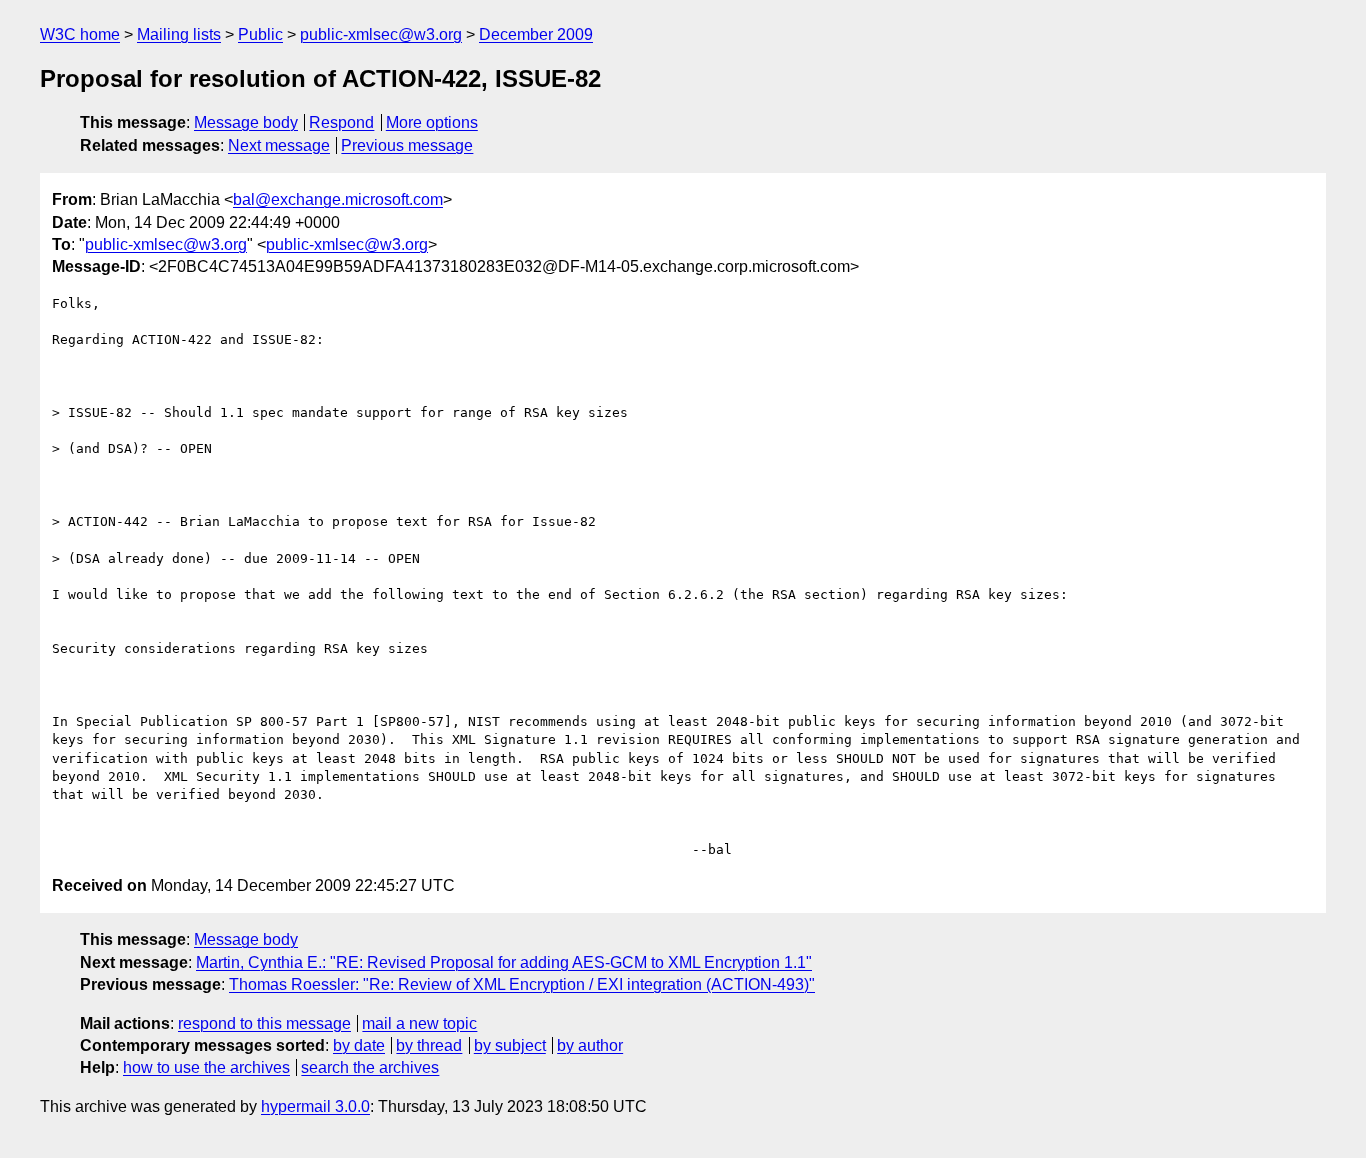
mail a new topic (419, 1023)
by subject (510, 1045)
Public (260, 34)
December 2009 (536, 34)
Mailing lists (179, 34)
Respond (341, 122)
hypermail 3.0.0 (315, 1106)
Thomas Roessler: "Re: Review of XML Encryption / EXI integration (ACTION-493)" (522, 984)
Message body (246, 122)
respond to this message (264, 1023)
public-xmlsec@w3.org (381, 34)
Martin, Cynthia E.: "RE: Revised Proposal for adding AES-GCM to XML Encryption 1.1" (504, 962)
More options (432, 122)
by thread (429, 1045)
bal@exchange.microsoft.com (338, 199)
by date (359, 1045)
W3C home (80, 34)
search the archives (370, 1067)
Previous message (407, 145)
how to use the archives (206, 1067)
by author (590, 1045)
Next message (279, 145)
